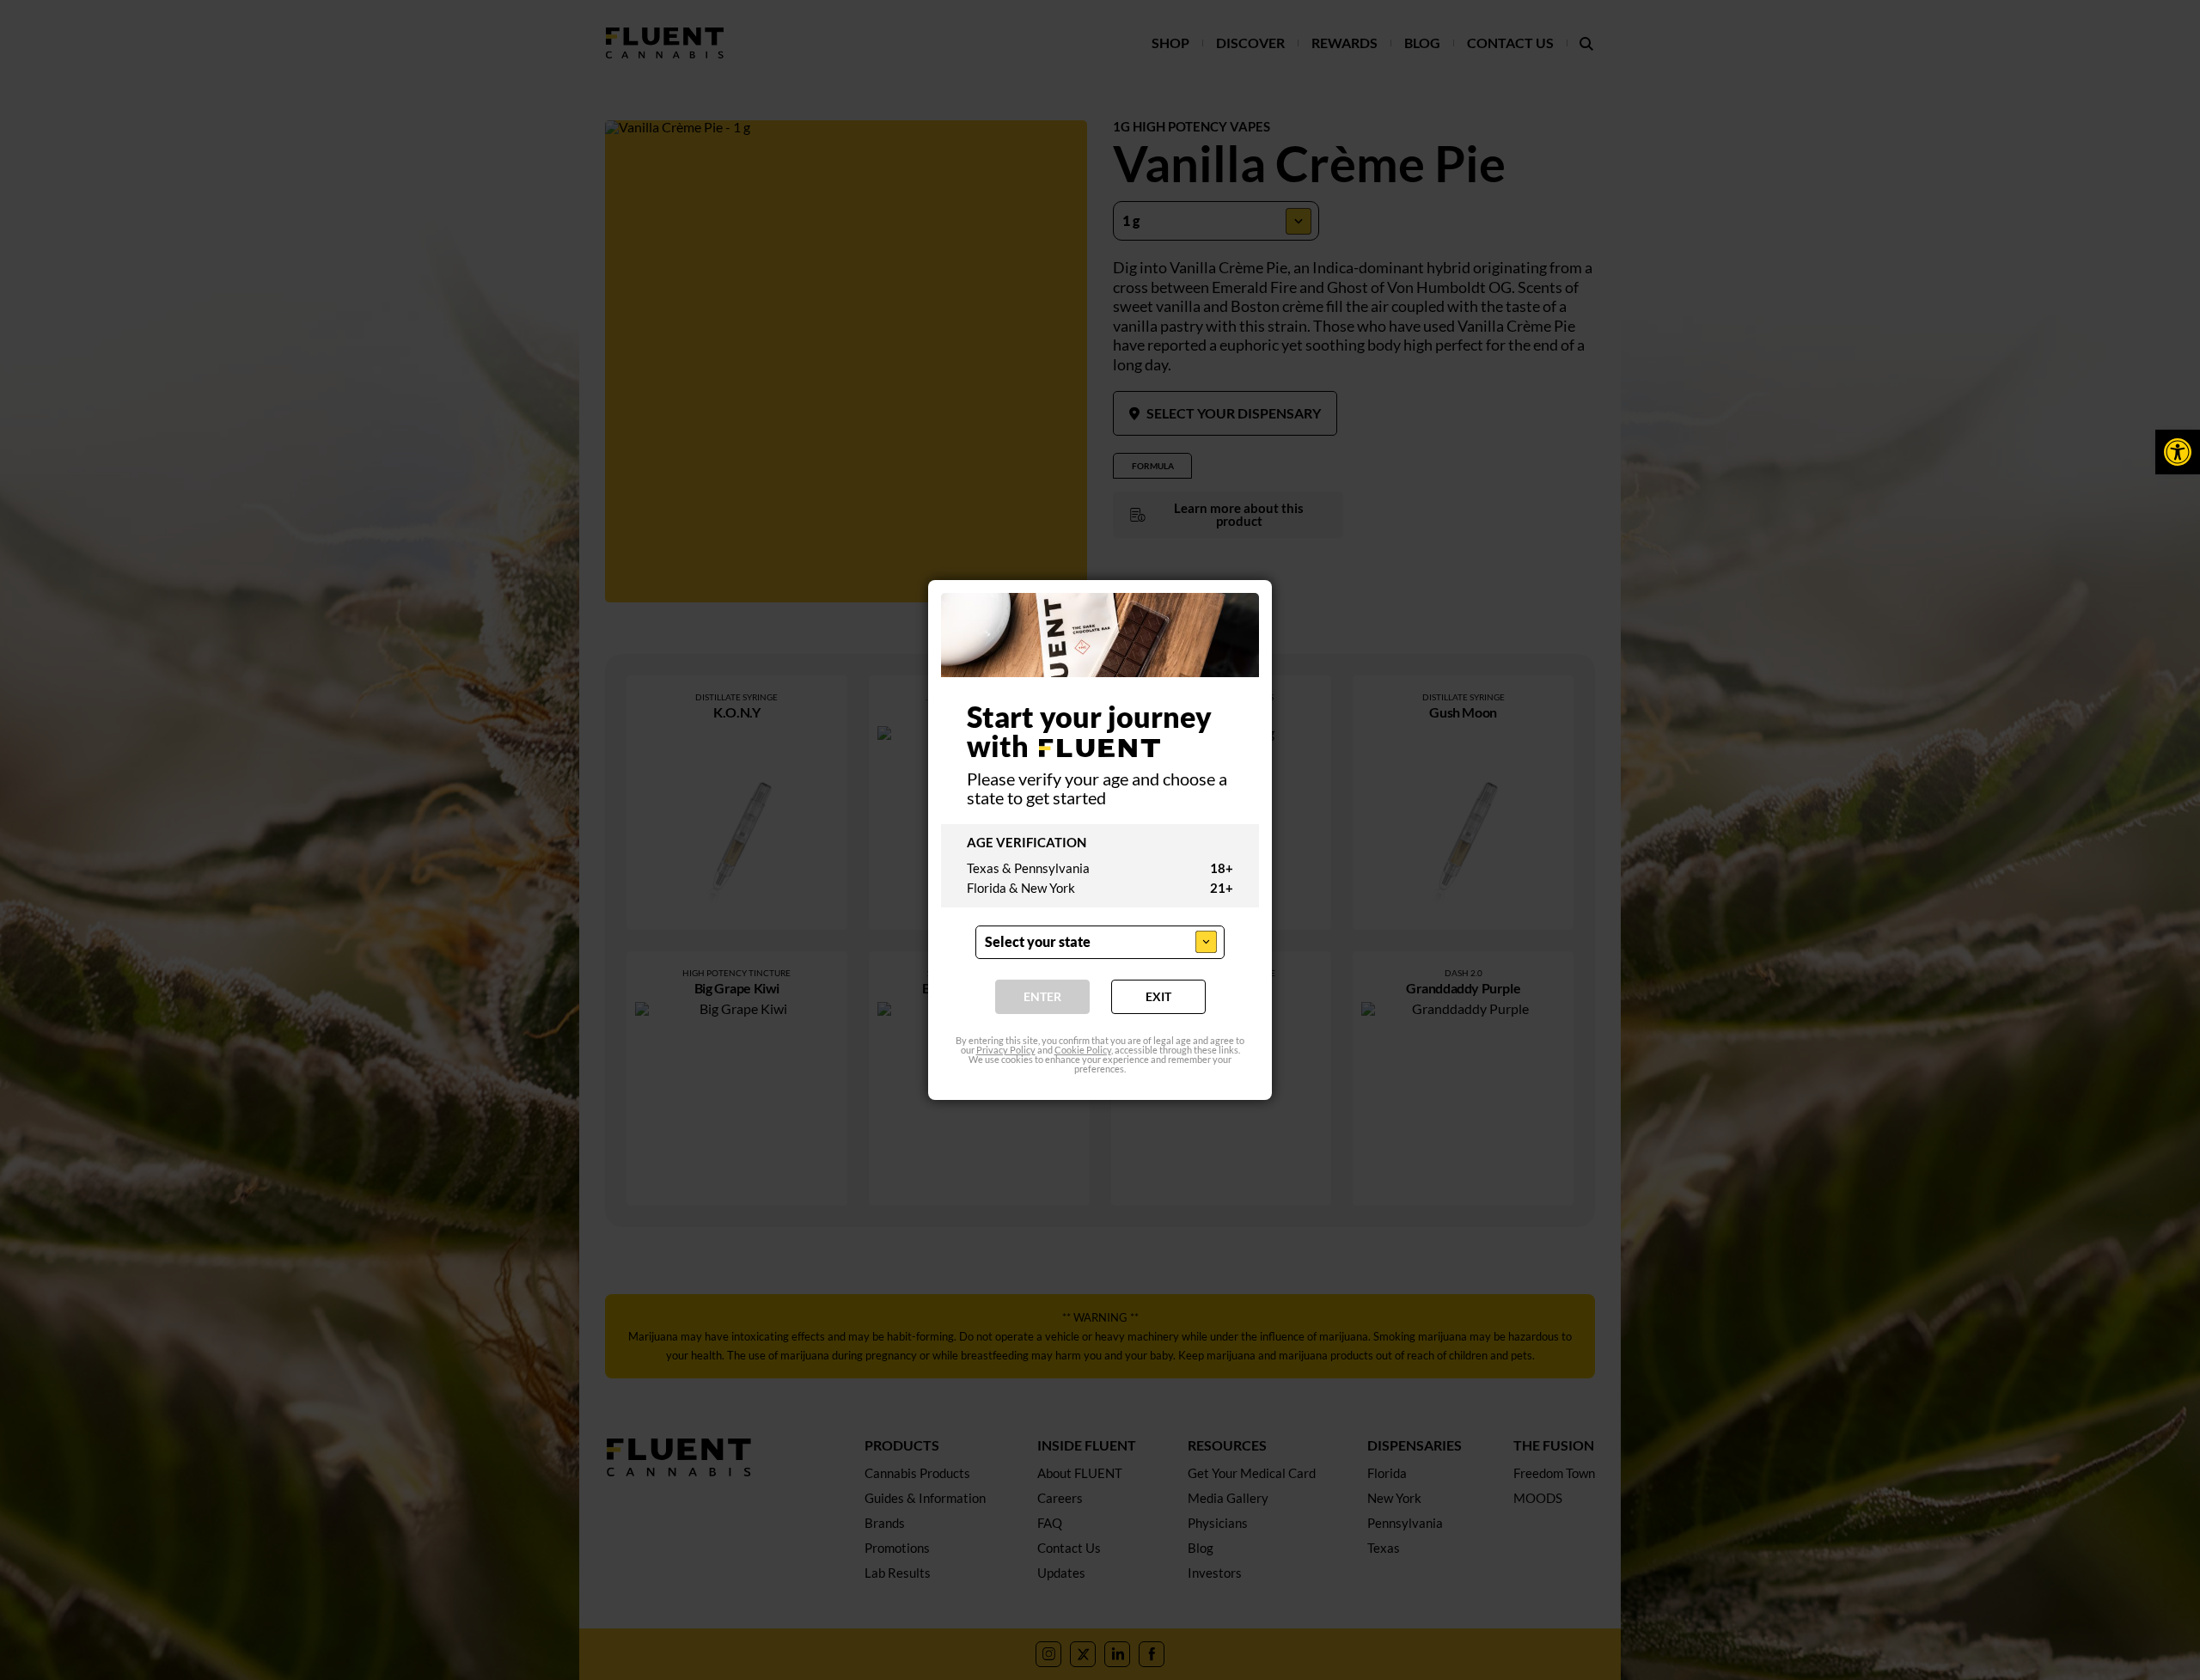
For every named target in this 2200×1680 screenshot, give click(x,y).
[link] (2178, 452)
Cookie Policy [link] (1083, 1051)
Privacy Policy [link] (1006, 1051)
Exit (1158, 997)
